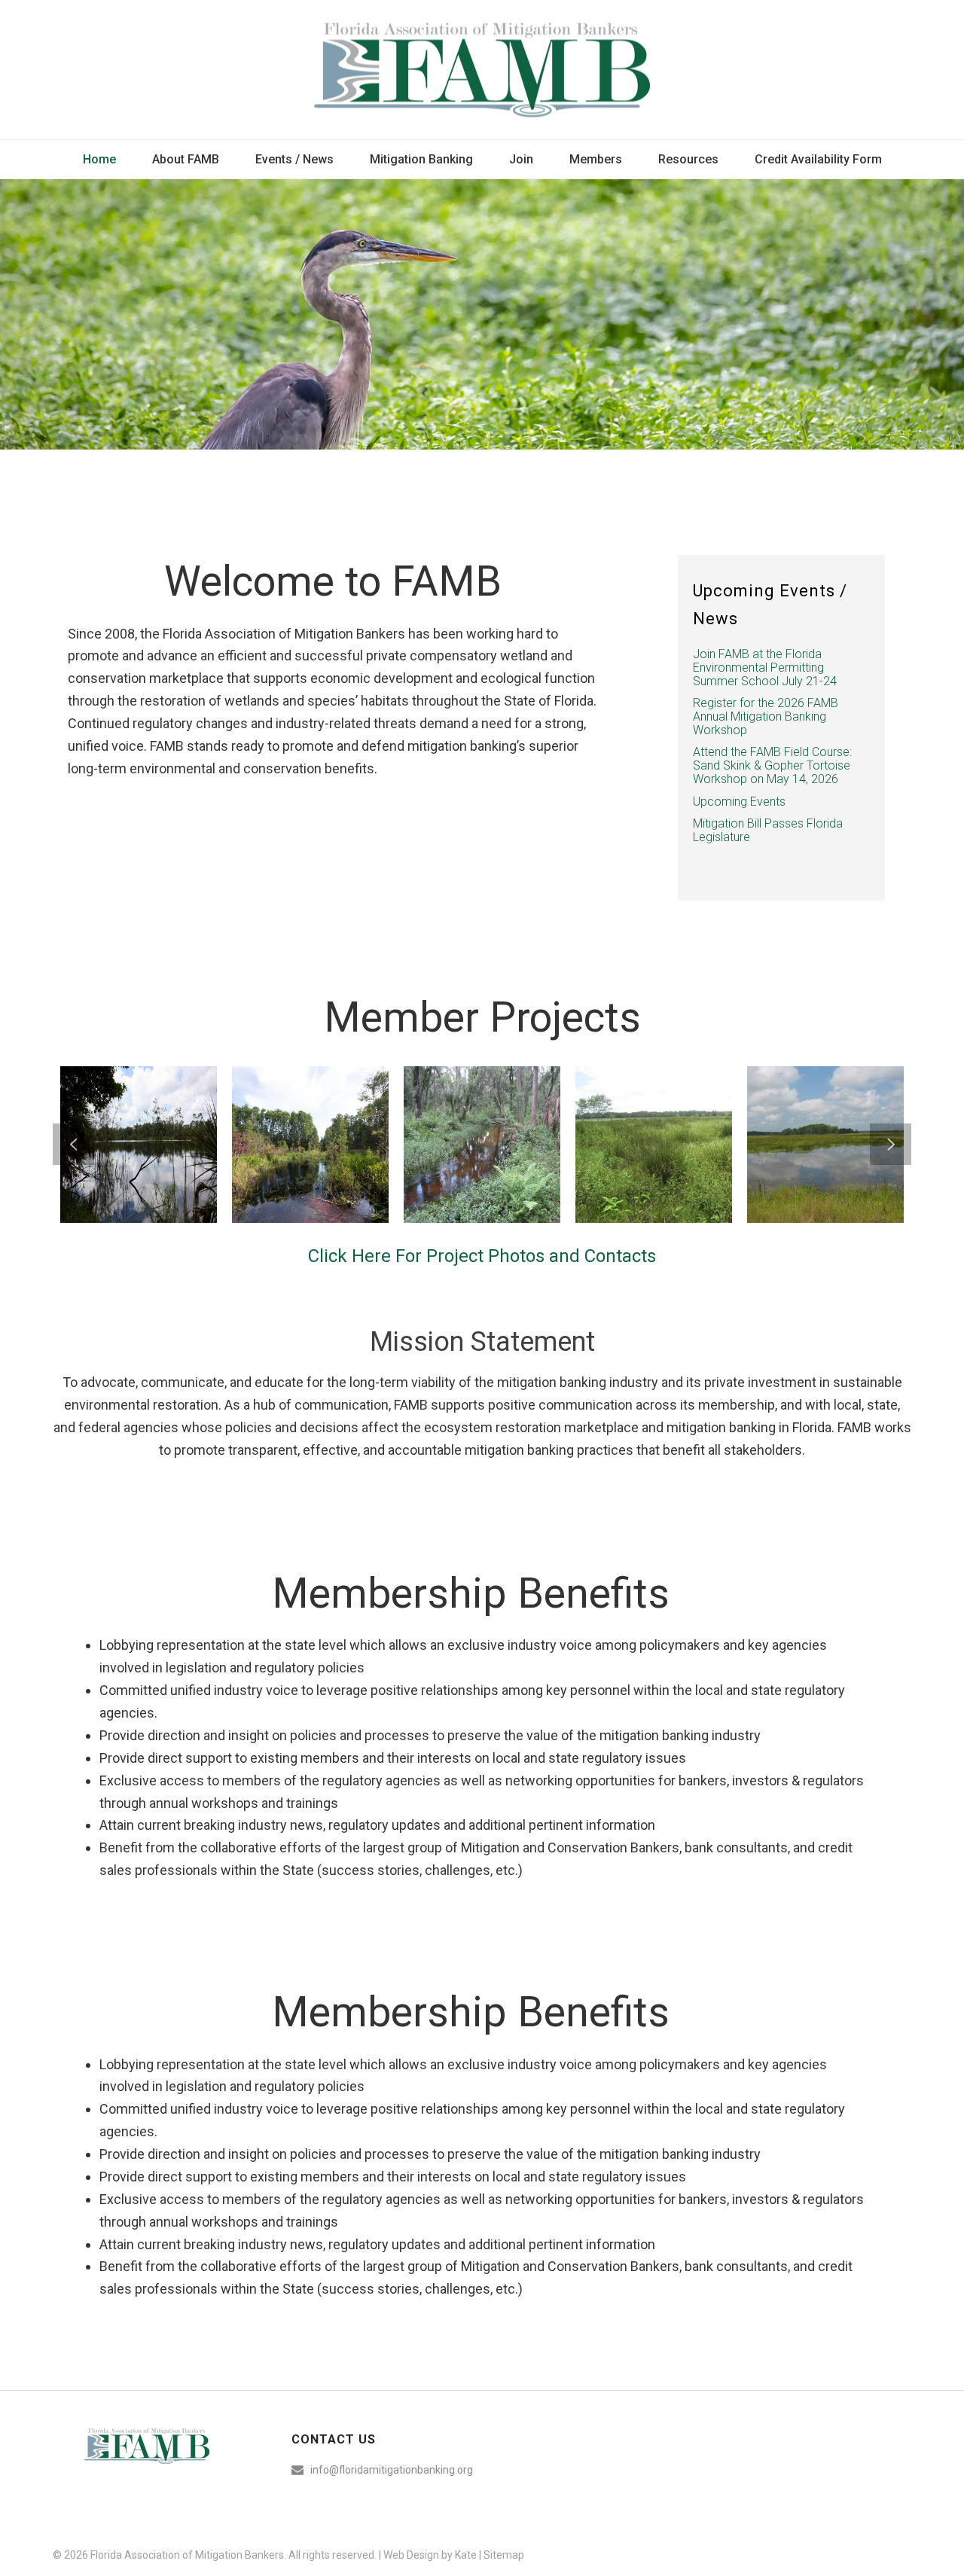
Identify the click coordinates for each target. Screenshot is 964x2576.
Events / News (294, 159)
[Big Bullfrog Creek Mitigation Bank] (505, 1116)
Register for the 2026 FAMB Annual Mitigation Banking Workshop (766, 717)
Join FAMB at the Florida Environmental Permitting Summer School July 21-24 (765, 668)
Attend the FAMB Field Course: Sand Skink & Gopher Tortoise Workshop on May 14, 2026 (772, 766)
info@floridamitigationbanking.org (392, 2470)
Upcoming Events (739, 802)
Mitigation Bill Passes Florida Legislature (768, 831)
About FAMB (186, 159)
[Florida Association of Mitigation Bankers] (482, 70)
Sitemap (504, 2555)
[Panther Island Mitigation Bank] (849, 1116)
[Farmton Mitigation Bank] (334, 1116)
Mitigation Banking (421, 159)
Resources (688, 159)
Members (596, 159)
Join (521, 159)
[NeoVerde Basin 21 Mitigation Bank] (162, 1116)
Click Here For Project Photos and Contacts (482, 1256)
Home (99, 159)
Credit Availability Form (818, 159)
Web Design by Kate (430, 2555)
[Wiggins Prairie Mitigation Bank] (677, 1116)
